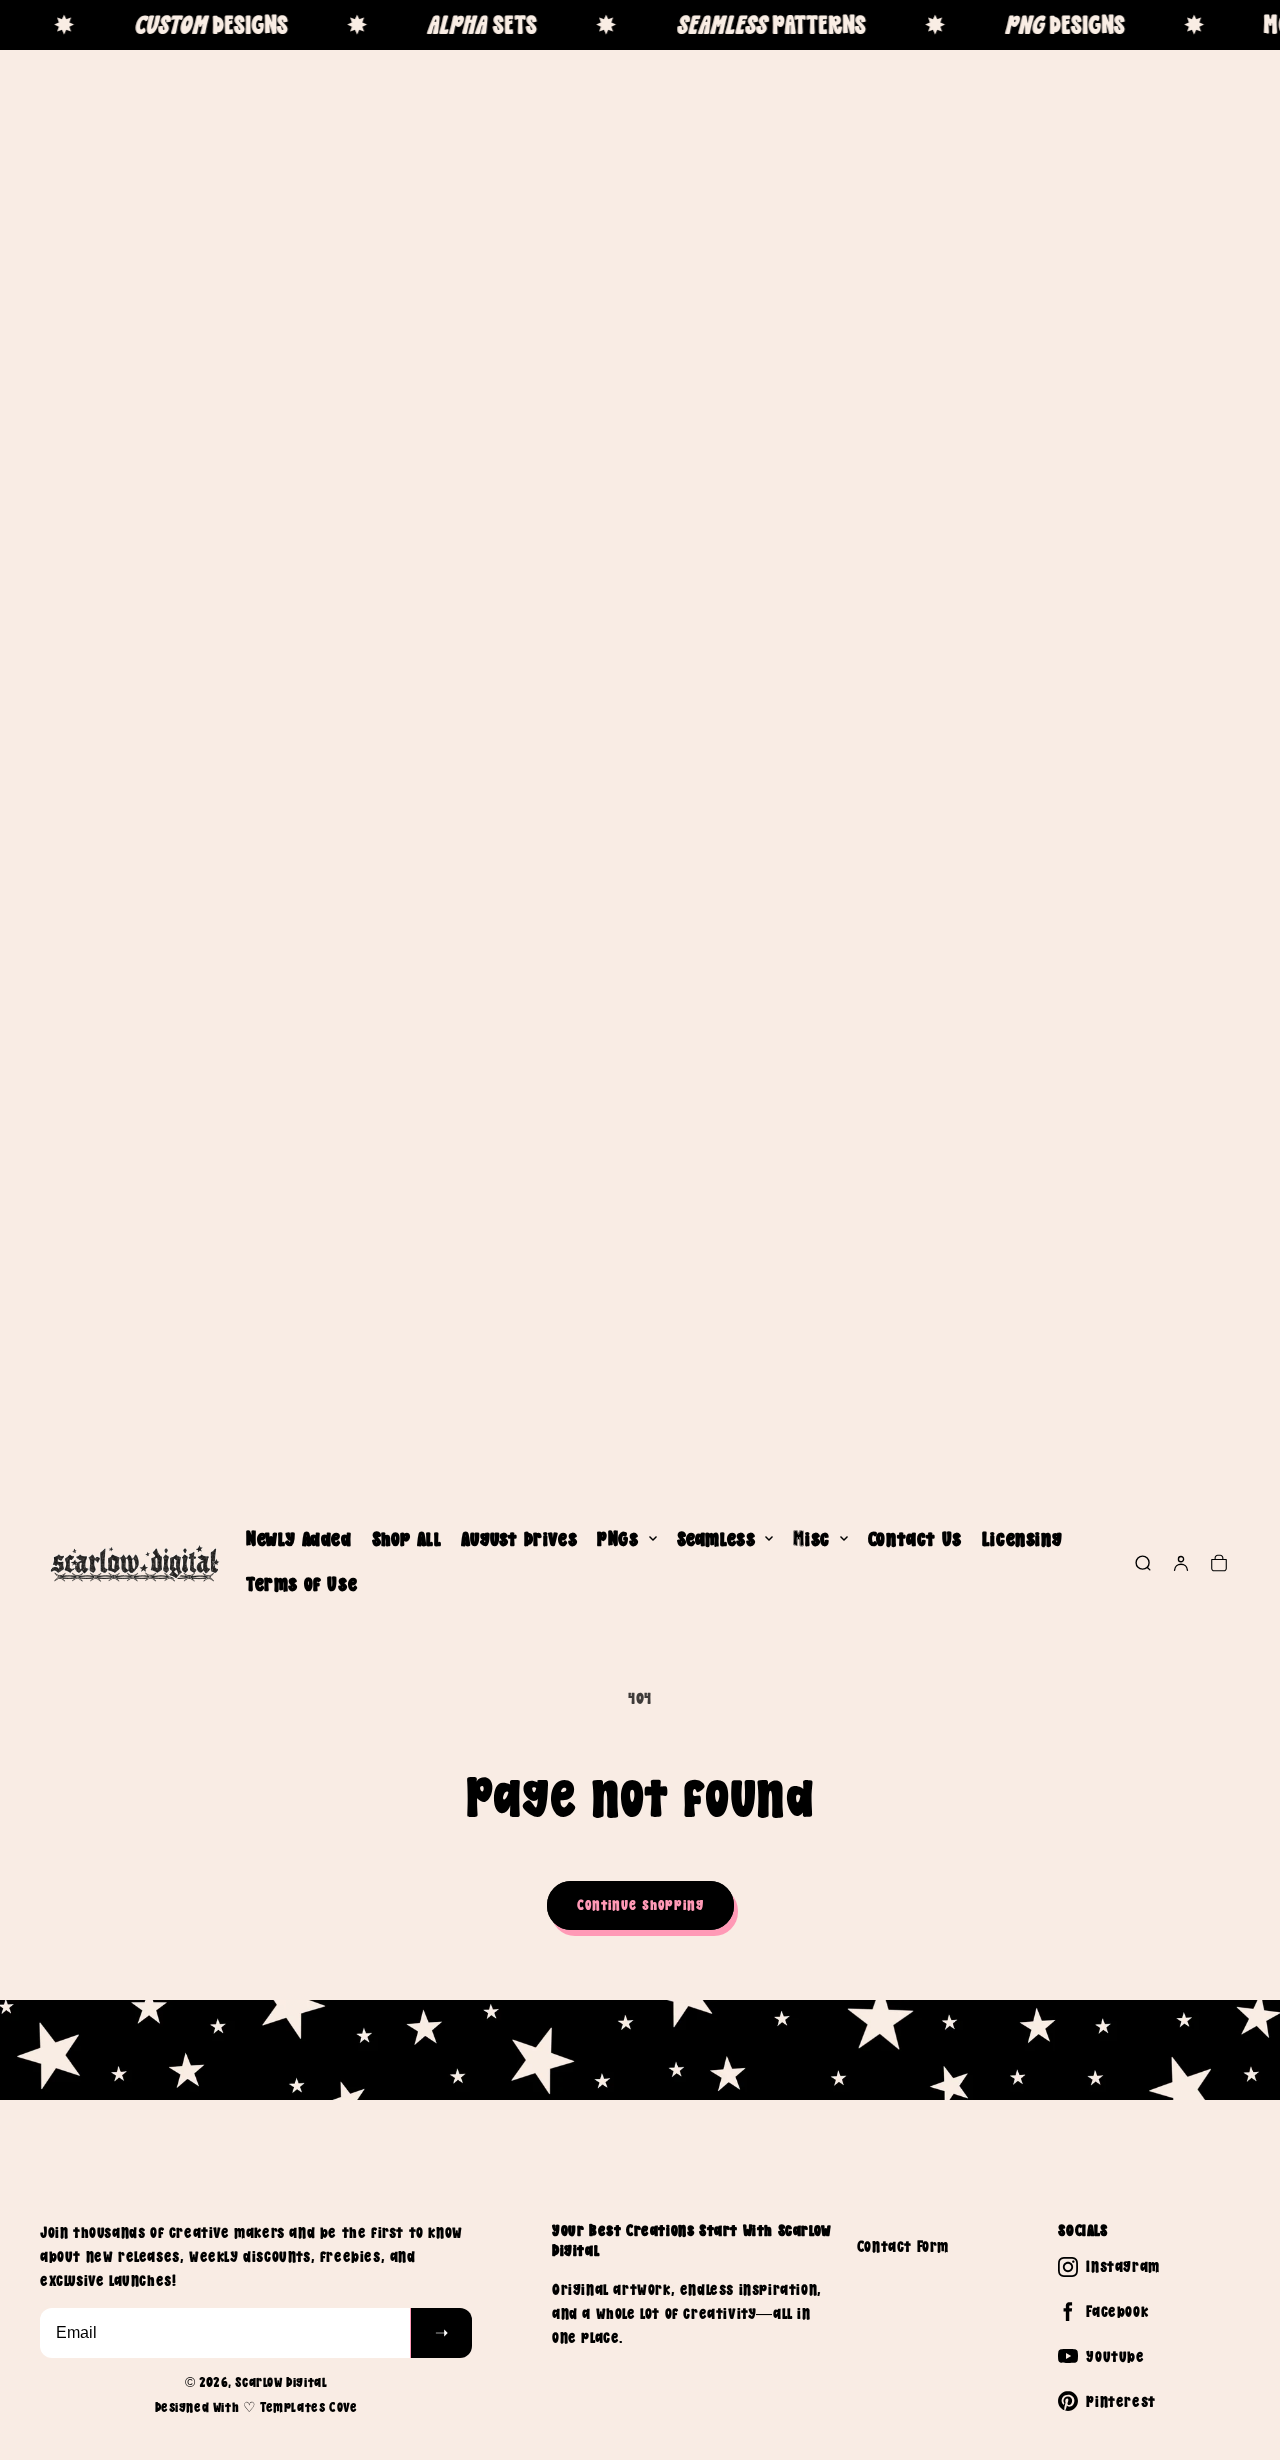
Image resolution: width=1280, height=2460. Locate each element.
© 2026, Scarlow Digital (256, 2382)
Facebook (1117, 2311)
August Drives (519, 1539)
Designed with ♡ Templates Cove (256, 2407)
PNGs (617, 1539)
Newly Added (299, 1539)
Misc (811, 1539)
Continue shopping (640, 1904)
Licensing (1022, 1539)
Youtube (1115, 2356)
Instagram (1122, 2266)
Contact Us (915, 1539)
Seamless (716, 1539)
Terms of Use (301, 1584)
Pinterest (1120, 2401)
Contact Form (903, 2246)
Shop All (407, 1539)
